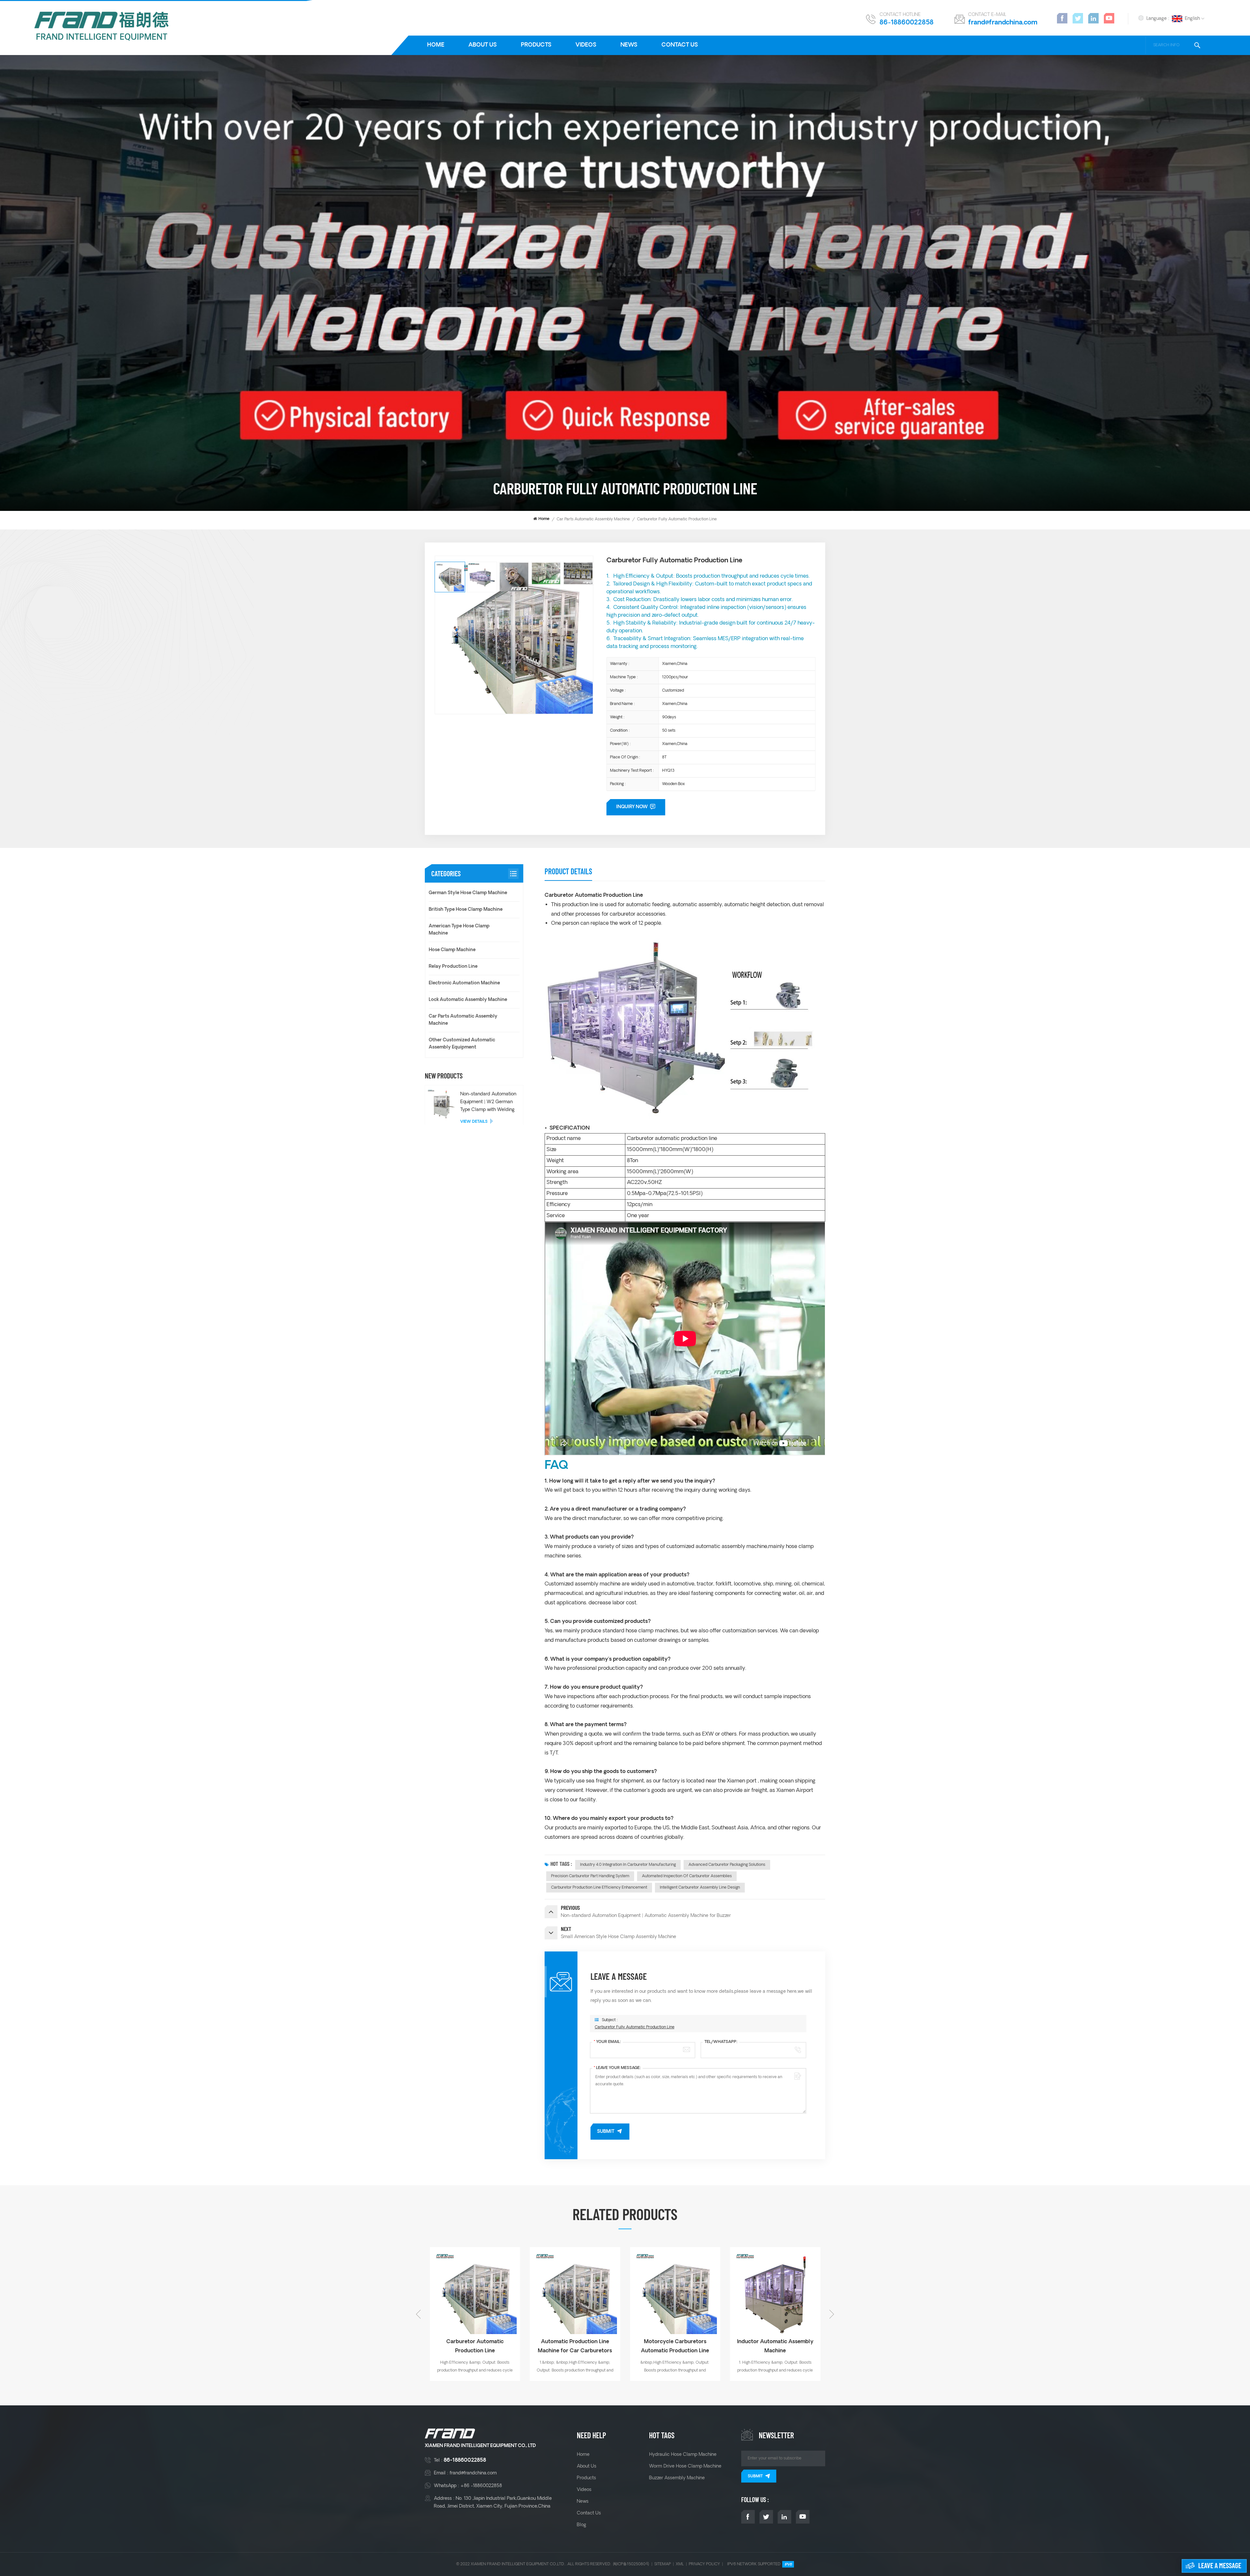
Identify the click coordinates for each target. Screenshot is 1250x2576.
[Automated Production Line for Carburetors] (475, 2292)
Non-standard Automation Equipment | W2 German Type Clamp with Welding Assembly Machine (488, 1102)
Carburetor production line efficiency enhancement (599, 1887)
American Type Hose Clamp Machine (459, 930)
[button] (832, 2314)
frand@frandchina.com (1003, 23)
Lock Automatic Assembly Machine (468, 1000)
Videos (586, 45)
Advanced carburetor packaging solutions (727, 1865)
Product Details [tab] (568, 871)
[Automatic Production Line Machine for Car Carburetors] (775, 2292)
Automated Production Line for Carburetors (475, 2346)
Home (436, 45)
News (629, 45)
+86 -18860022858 (481, 2486)
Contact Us (680, 45)
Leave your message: (617, 2068)
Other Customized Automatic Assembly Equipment (462, 1044)
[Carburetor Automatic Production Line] (675, 2292)
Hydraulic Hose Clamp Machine (683, 2455)
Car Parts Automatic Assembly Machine (593, 519)
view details (474, 1122)
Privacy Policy (704, 2564)
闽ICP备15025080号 (631, 2564)
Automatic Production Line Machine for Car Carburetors (775, 2346)
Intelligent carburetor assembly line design (700, 1887)
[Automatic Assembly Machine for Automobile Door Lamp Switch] (575, 2292)
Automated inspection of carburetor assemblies (687, 1876)
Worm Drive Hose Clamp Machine (685, 2466)
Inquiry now (632, 807)
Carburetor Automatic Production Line (675, 2346)
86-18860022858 (907, 23)
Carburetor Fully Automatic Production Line (635, 2027)
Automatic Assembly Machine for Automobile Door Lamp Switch (575, 2347)
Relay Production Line (453, 967)
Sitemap (663, 2564)
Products (536, 45)
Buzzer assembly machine (677, 2478)
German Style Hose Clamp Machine (468, 893)
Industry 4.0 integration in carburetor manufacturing (628, 1865)
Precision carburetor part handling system (590, 1876)
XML (680, 2564)
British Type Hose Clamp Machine (466, 910)
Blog (582, 2525)
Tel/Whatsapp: (721, 2042)
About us (483, 45)
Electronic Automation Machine (464, 983)
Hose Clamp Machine (452, 950)
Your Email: (607, 2042)
